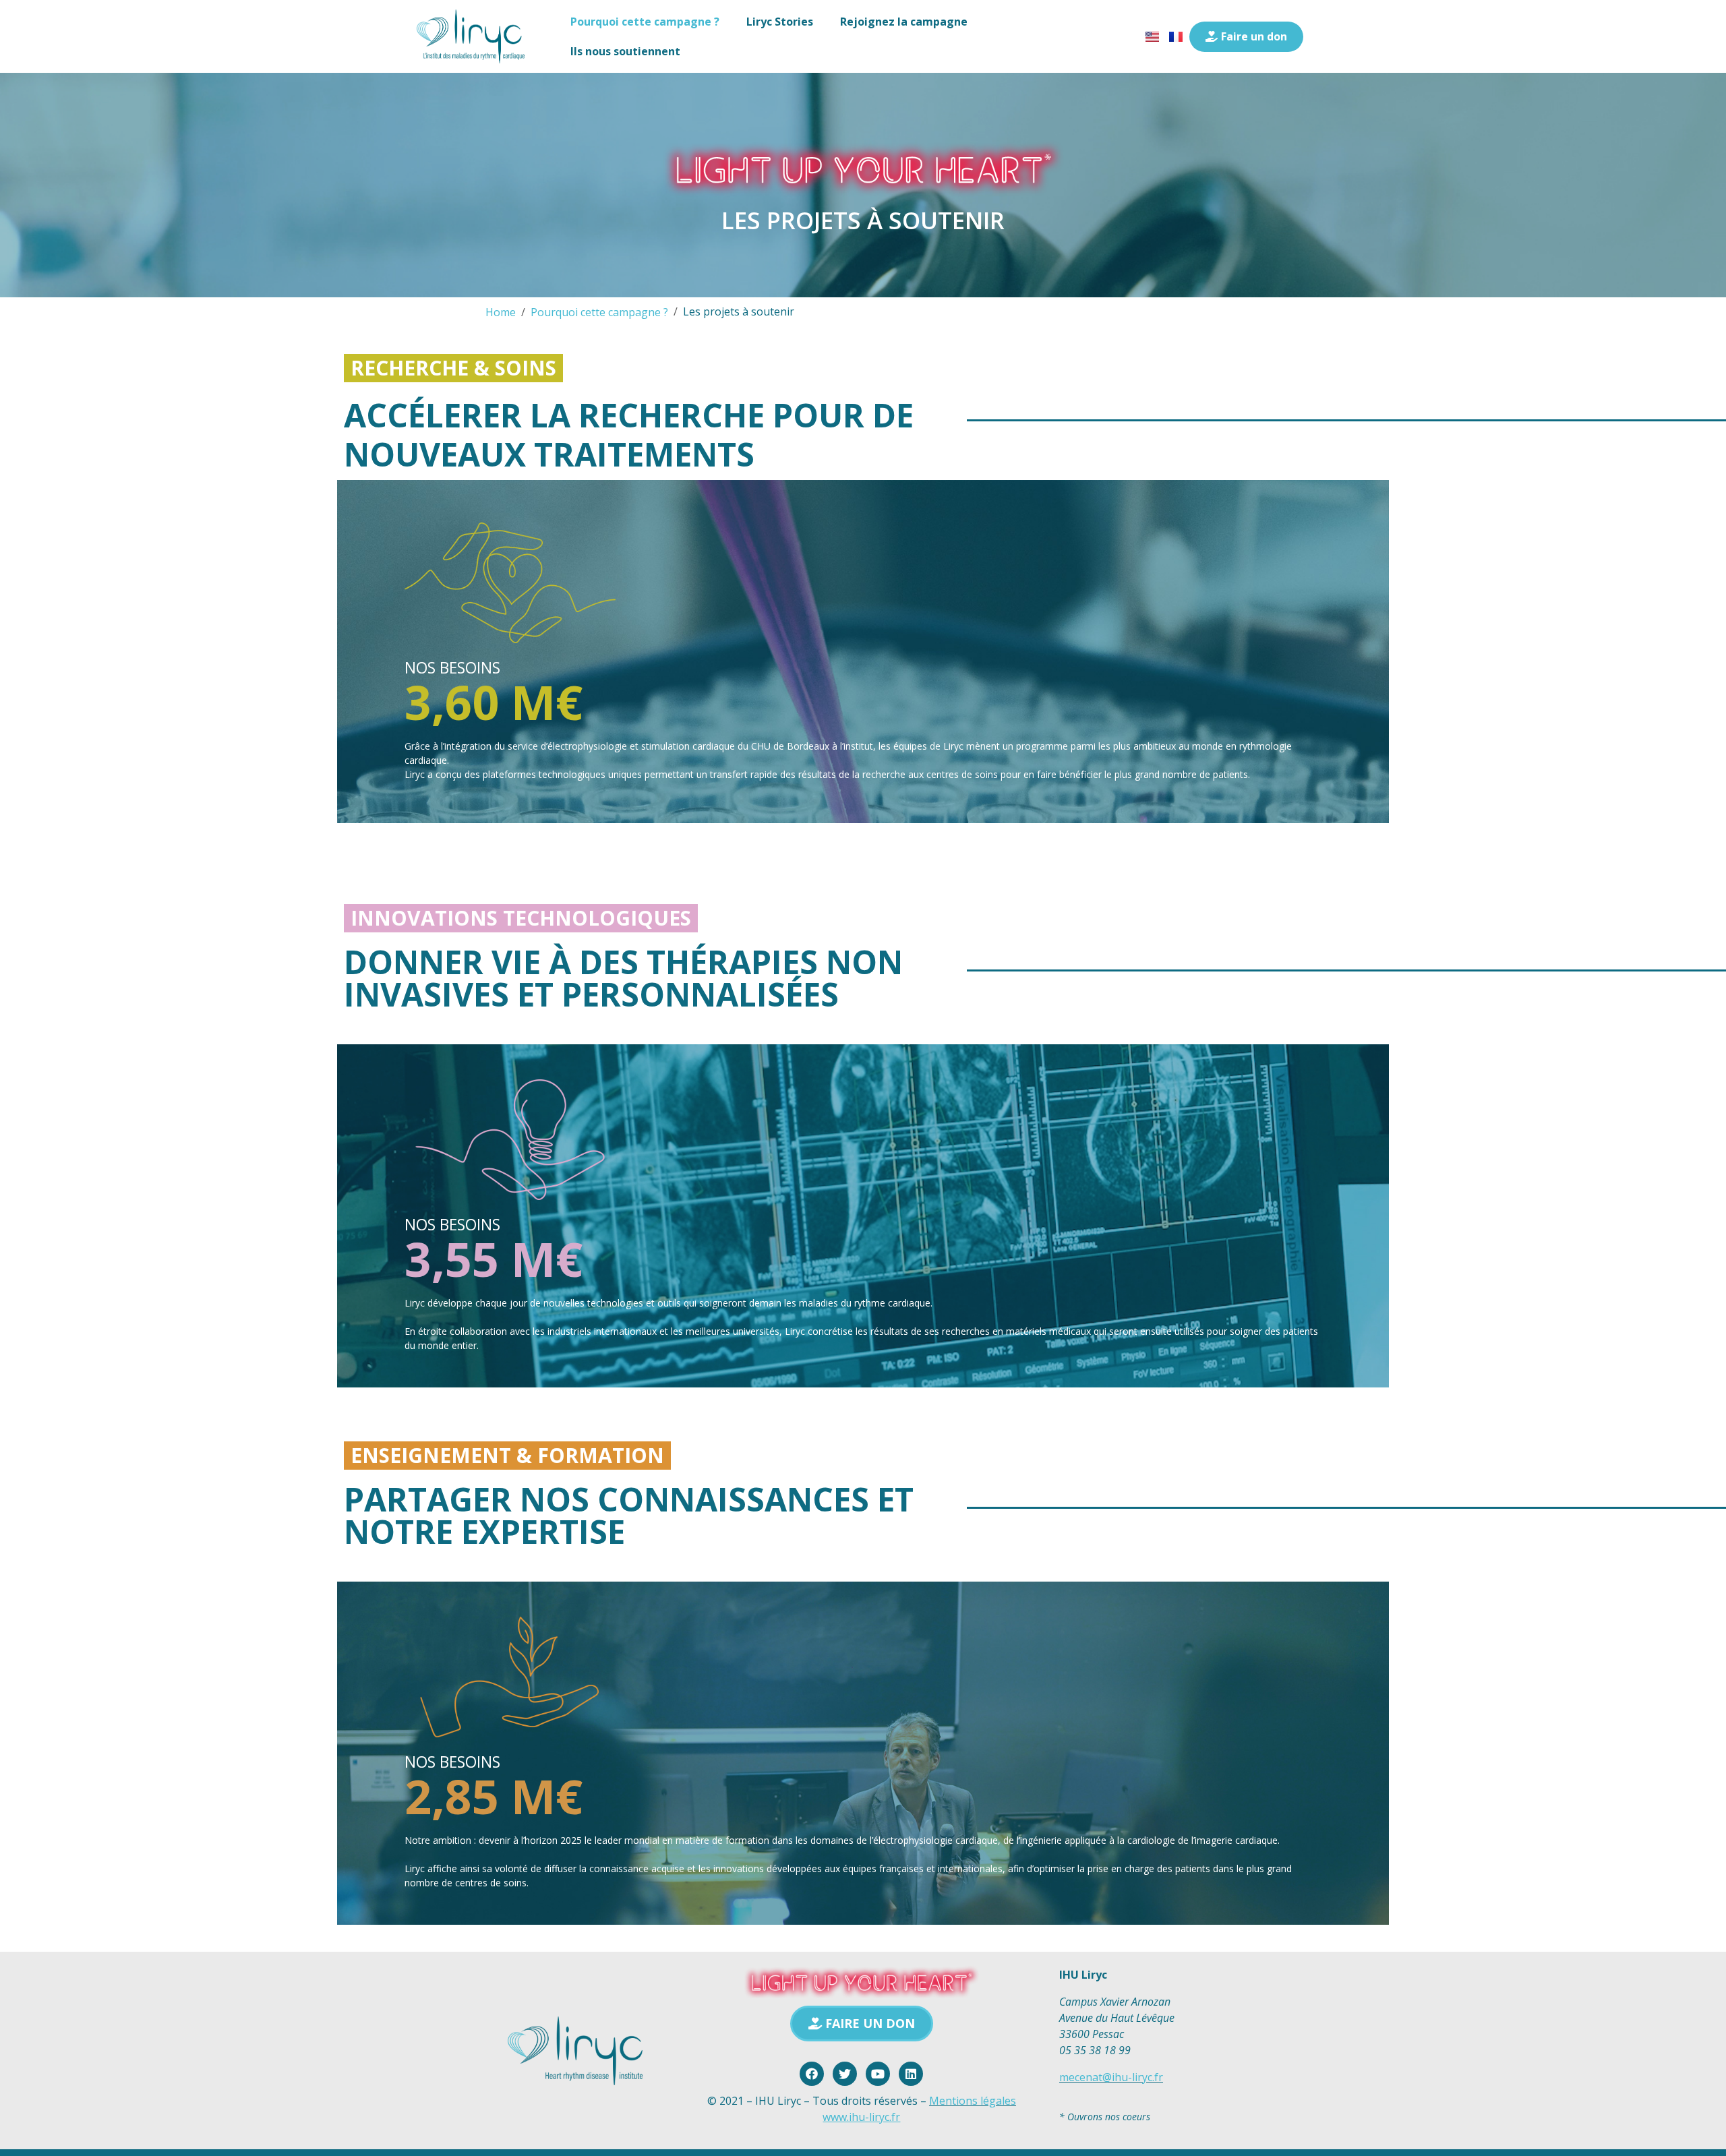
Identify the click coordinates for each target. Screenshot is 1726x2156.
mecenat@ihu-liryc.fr (1111, 2077)
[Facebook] (812, 2074)
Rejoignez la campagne (904, 22)
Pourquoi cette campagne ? (645, 22)
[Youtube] (878, 2074)
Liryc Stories (780, 22)
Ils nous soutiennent (625, 51)
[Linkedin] (911, 2074)
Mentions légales (973, 2101)
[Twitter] (845, 2074)
